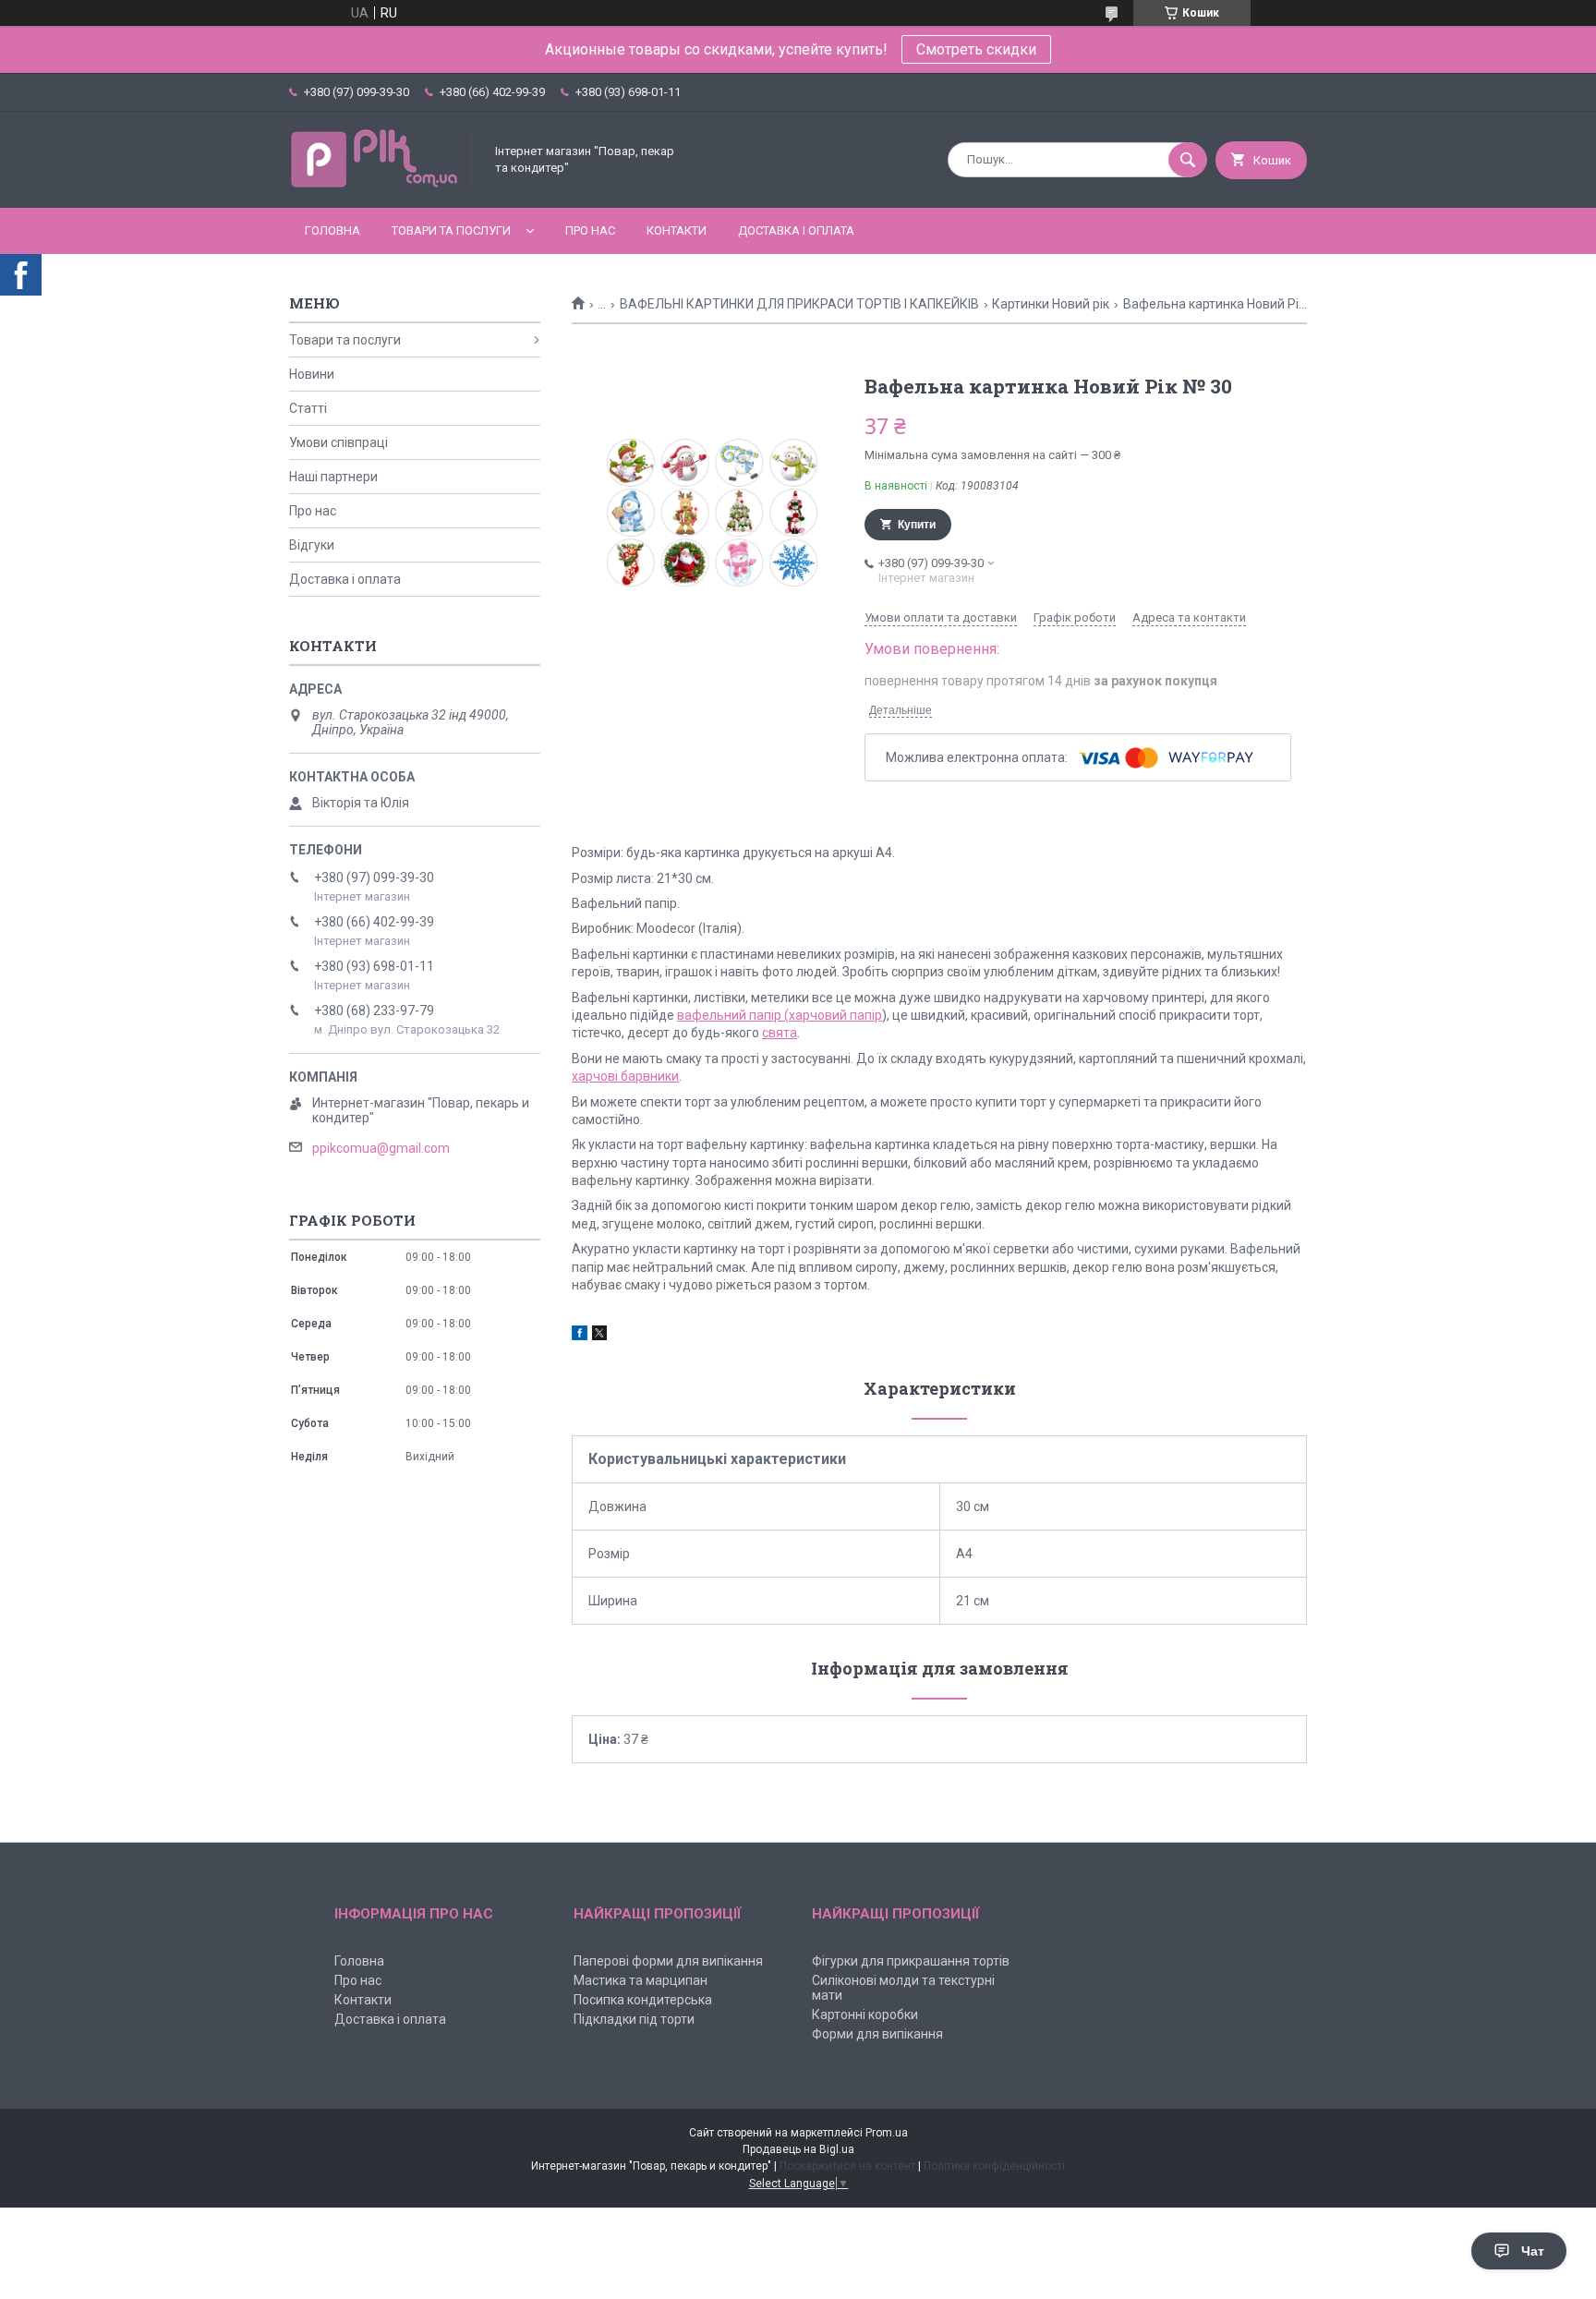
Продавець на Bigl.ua (798, 2149)
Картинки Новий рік (1051, 304)
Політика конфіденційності (994, 2166)
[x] (599, 1336)
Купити (917, 525)
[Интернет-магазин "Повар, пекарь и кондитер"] (381, 185)
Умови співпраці (339, 442)
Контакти (677, 230)
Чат (1533, 2251)
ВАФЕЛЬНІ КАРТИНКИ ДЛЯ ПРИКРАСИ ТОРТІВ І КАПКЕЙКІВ (799, 304)
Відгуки (312, 545)
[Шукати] (1188, 160)
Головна (332, 230)
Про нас (590, 230)
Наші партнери (333, 477)
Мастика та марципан (641, 1980)
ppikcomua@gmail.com (381, 1148)
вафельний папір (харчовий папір (780, 1015)
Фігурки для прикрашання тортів (911, 1961)
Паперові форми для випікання (668, 1961)
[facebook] (580, 1336)
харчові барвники (625, 1076)
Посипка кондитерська (643, 2000)
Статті (308, 408)
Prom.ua (887, 2133)
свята (780, 1033)
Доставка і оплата (796, 230)
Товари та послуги (451, 230)
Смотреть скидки (976, 49)
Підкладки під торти (634, 2019)
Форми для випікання (877, 2034)
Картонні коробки (865, 2015)
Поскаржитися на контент (847, 2166)
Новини (312, 374)
